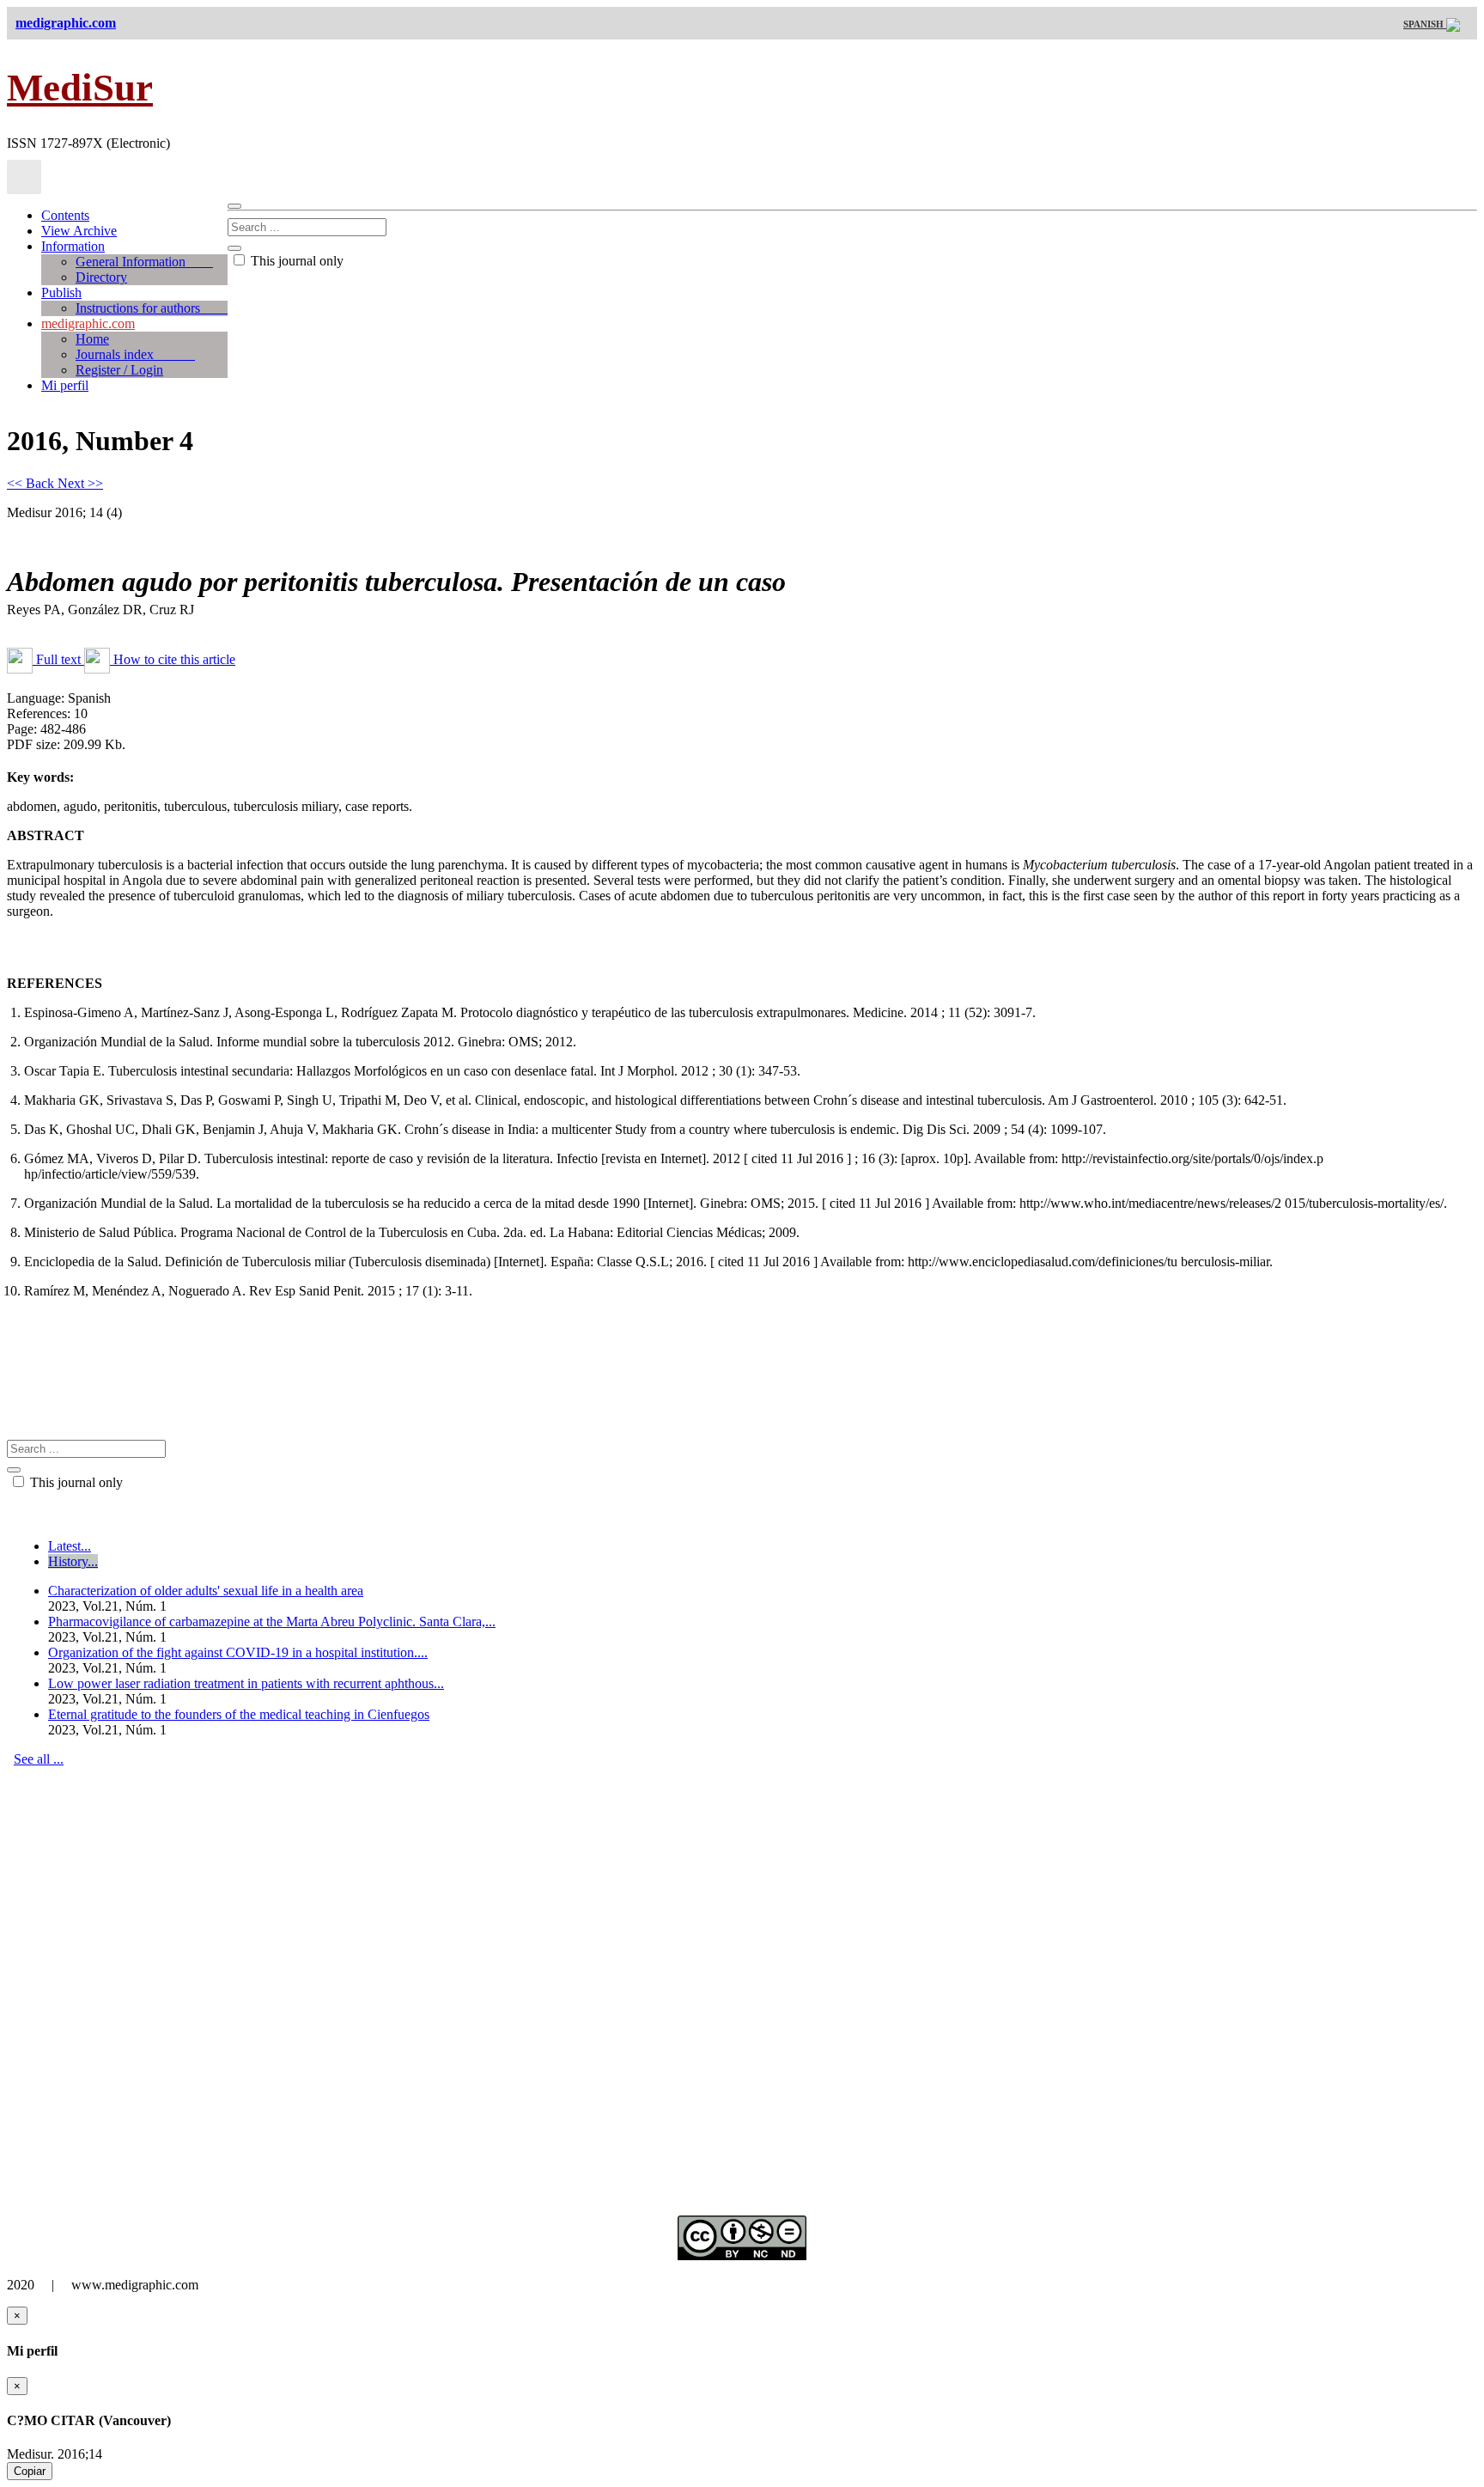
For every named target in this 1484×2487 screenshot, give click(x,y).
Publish (61, 293)
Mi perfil (65, 385)
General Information (144, 262)
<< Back (32, 483)
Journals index (135, 354)
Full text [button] (58, 659)
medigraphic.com (88, 323)
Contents (65, 215)
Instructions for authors (152, 308)
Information (73, 246)
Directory (101, 277)
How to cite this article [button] (173, 659)
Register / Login (119, 370)
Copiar (30, 2471)
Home (92, 339)
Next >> (80, 483)
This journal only (295, 261)
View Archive (79, 231)
